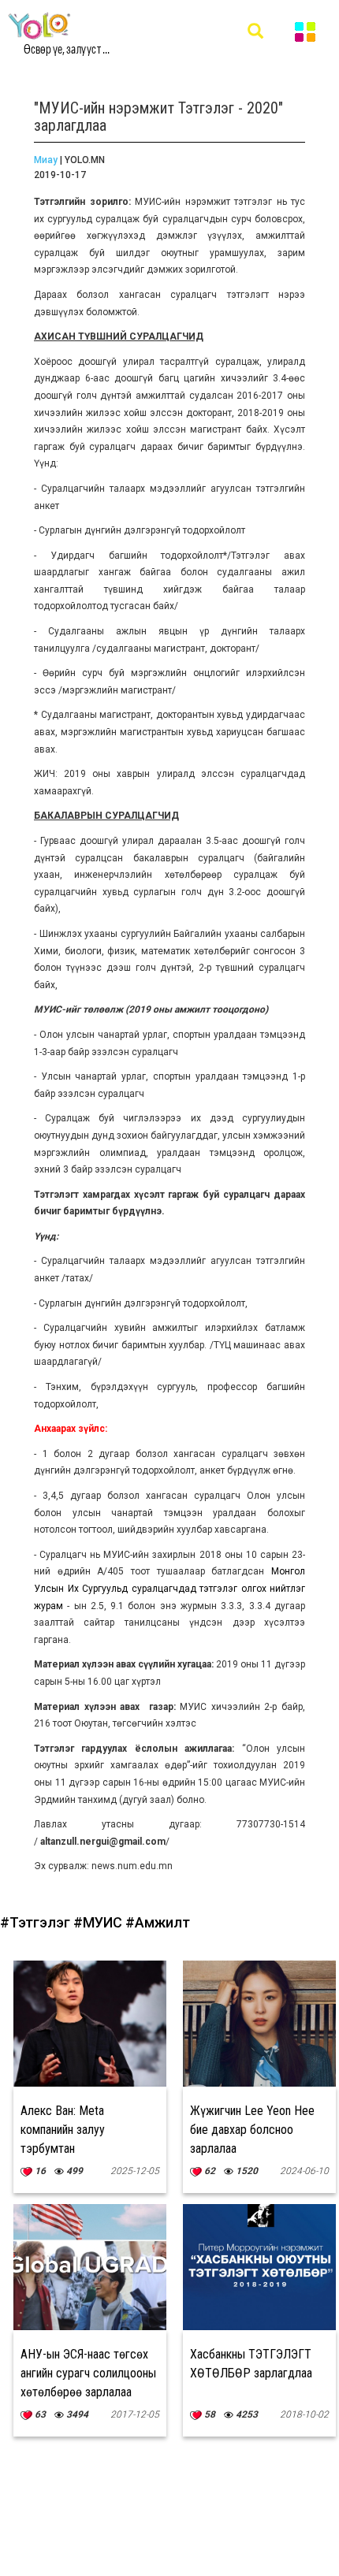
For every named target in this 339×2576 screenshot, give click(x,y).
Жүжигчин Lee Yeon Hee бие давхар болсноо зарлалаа (252, 2130)
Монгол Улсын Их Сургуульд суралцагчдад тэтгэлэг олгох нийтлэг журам (169, 1588)
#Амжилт (158, 1922)
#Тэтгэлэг (37, 1922)
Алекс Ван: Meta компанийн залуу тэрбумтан (63, 2130)
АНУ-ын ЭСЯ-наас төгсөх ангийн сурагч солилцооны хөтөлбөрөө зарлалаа (88, 2373)
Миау (46, 160)
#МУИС (99, 1922)
